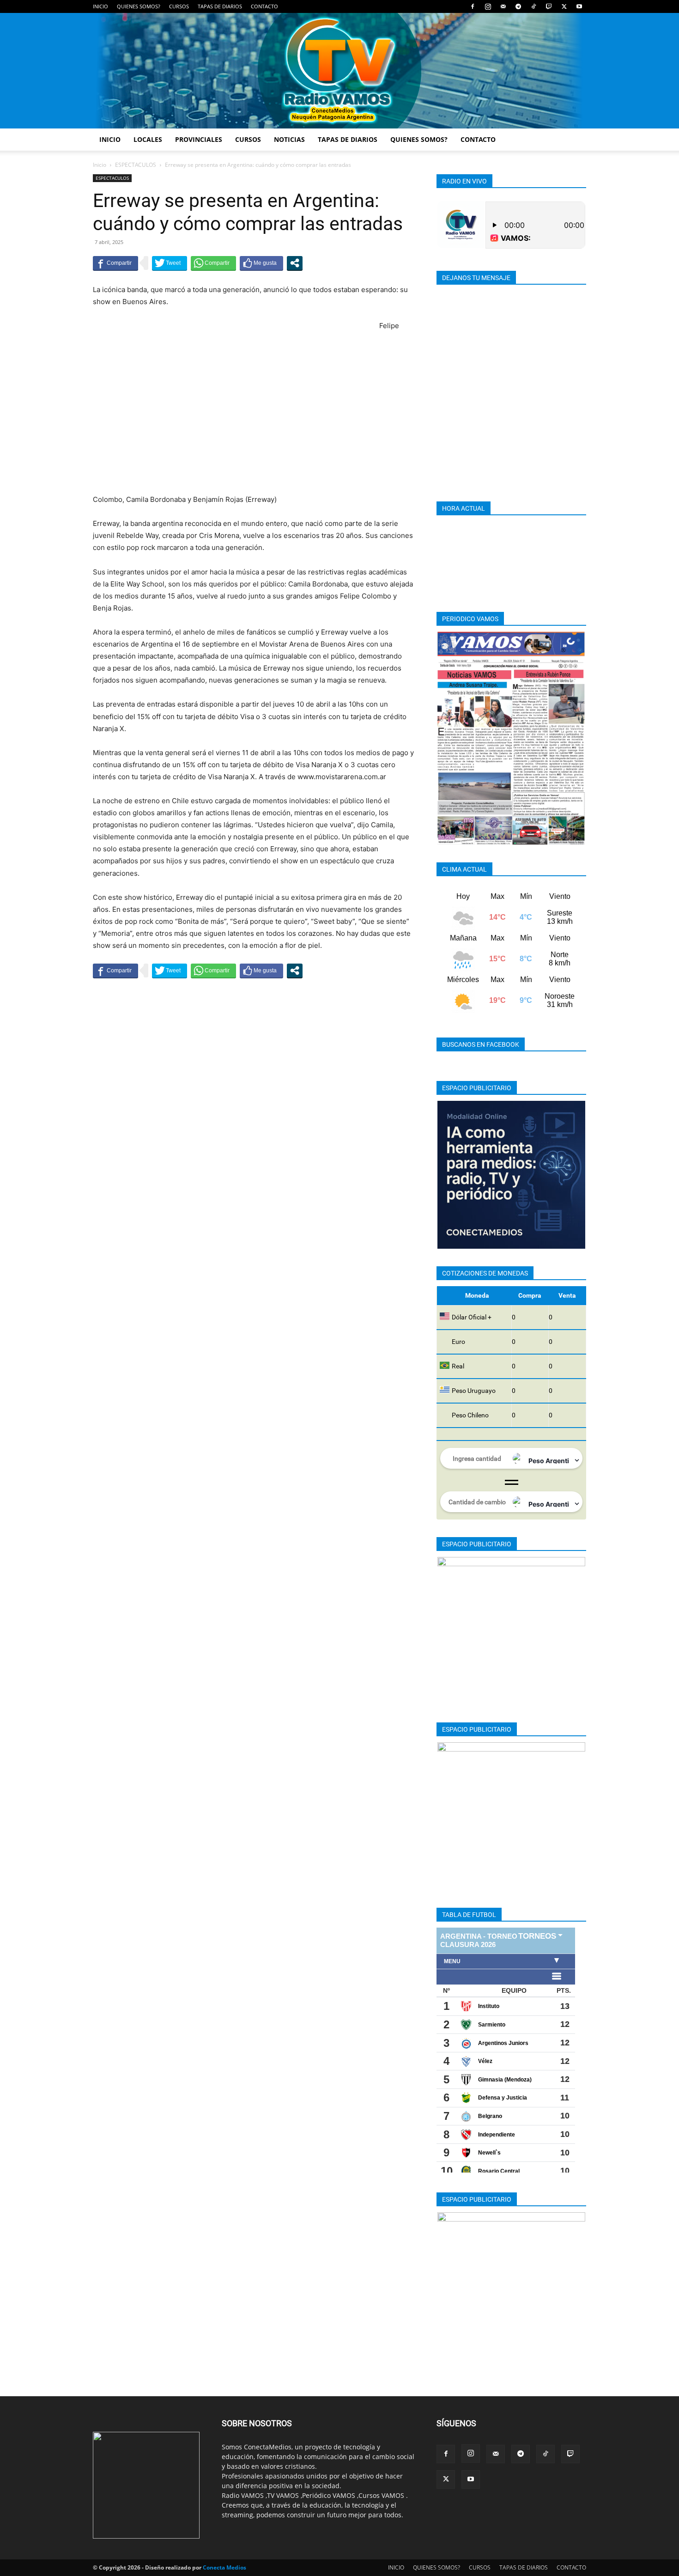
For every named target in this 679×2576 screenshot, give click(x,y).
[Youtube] (579, 6)
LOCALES (148, 139)
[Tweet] (170, 263)
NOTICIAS (289, 139)
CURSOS (179, 6)
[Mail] (503, 6)
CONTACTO (264, 6)
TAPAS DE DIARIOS (220, 6)
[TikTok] (533, 6)
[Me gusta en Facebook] (261, 263)
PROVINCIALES (199, 139)
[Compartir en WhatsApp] (213, 263)
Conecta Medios (224, 2567)
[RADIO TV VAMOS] (339, 71)
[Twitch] (549, 6)
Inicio (100, 165)
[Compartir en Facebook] (115, 263)
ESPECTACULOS (136, 165)
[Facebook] (473, 6)
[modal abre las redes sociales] (295, 263)
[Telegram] (518, 6)
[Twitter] (564, 6)
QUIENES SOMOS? (139, 6)
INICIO (100, 6)
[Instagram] (488, 6)
